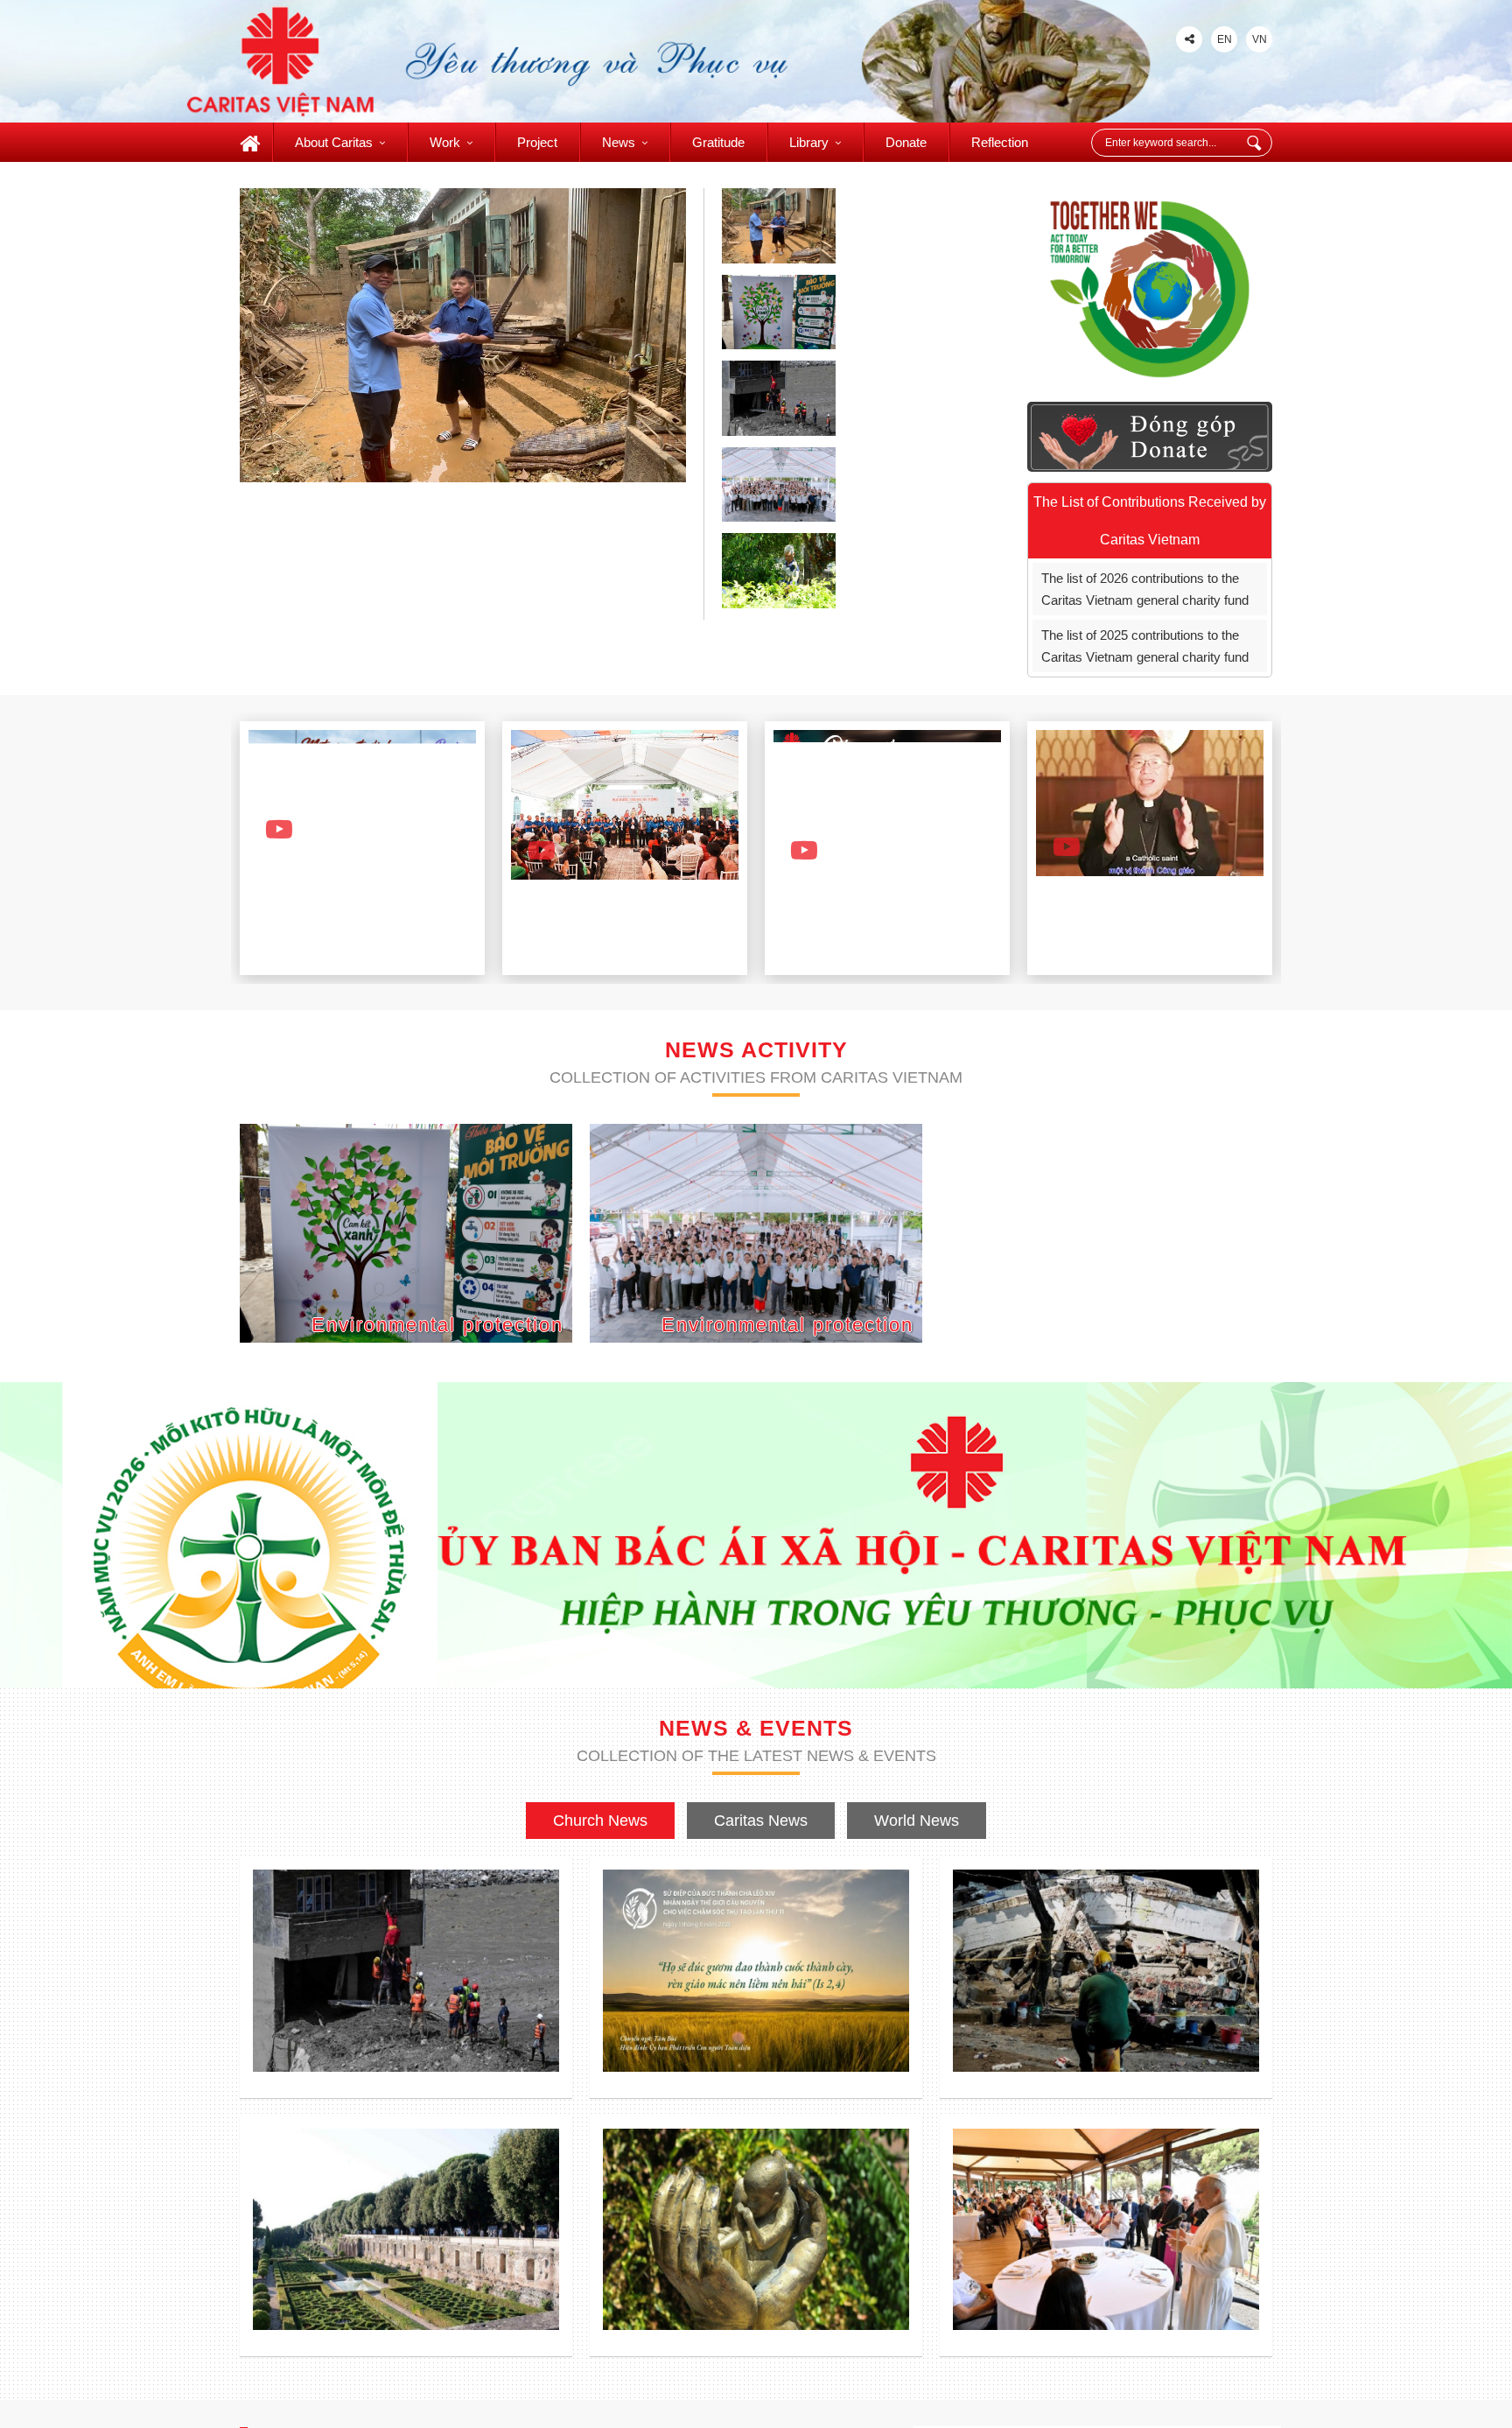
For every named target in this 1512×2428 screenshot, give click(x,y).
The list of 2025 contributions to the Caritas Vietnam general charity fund (1145, 646)
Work (445, 142)
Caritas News (761, 1821)
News (619, 142)
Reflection (1000, 142)
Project (537, 142)
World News (917, 1821)
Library (809, 142)
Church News (600, 1821)
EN (1225, 39)
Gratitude (718, 142)
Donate (906, 142)
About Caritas (334, 142)
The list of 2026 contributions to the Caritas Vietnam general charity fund (1145, 589)
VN (1260, 39)
